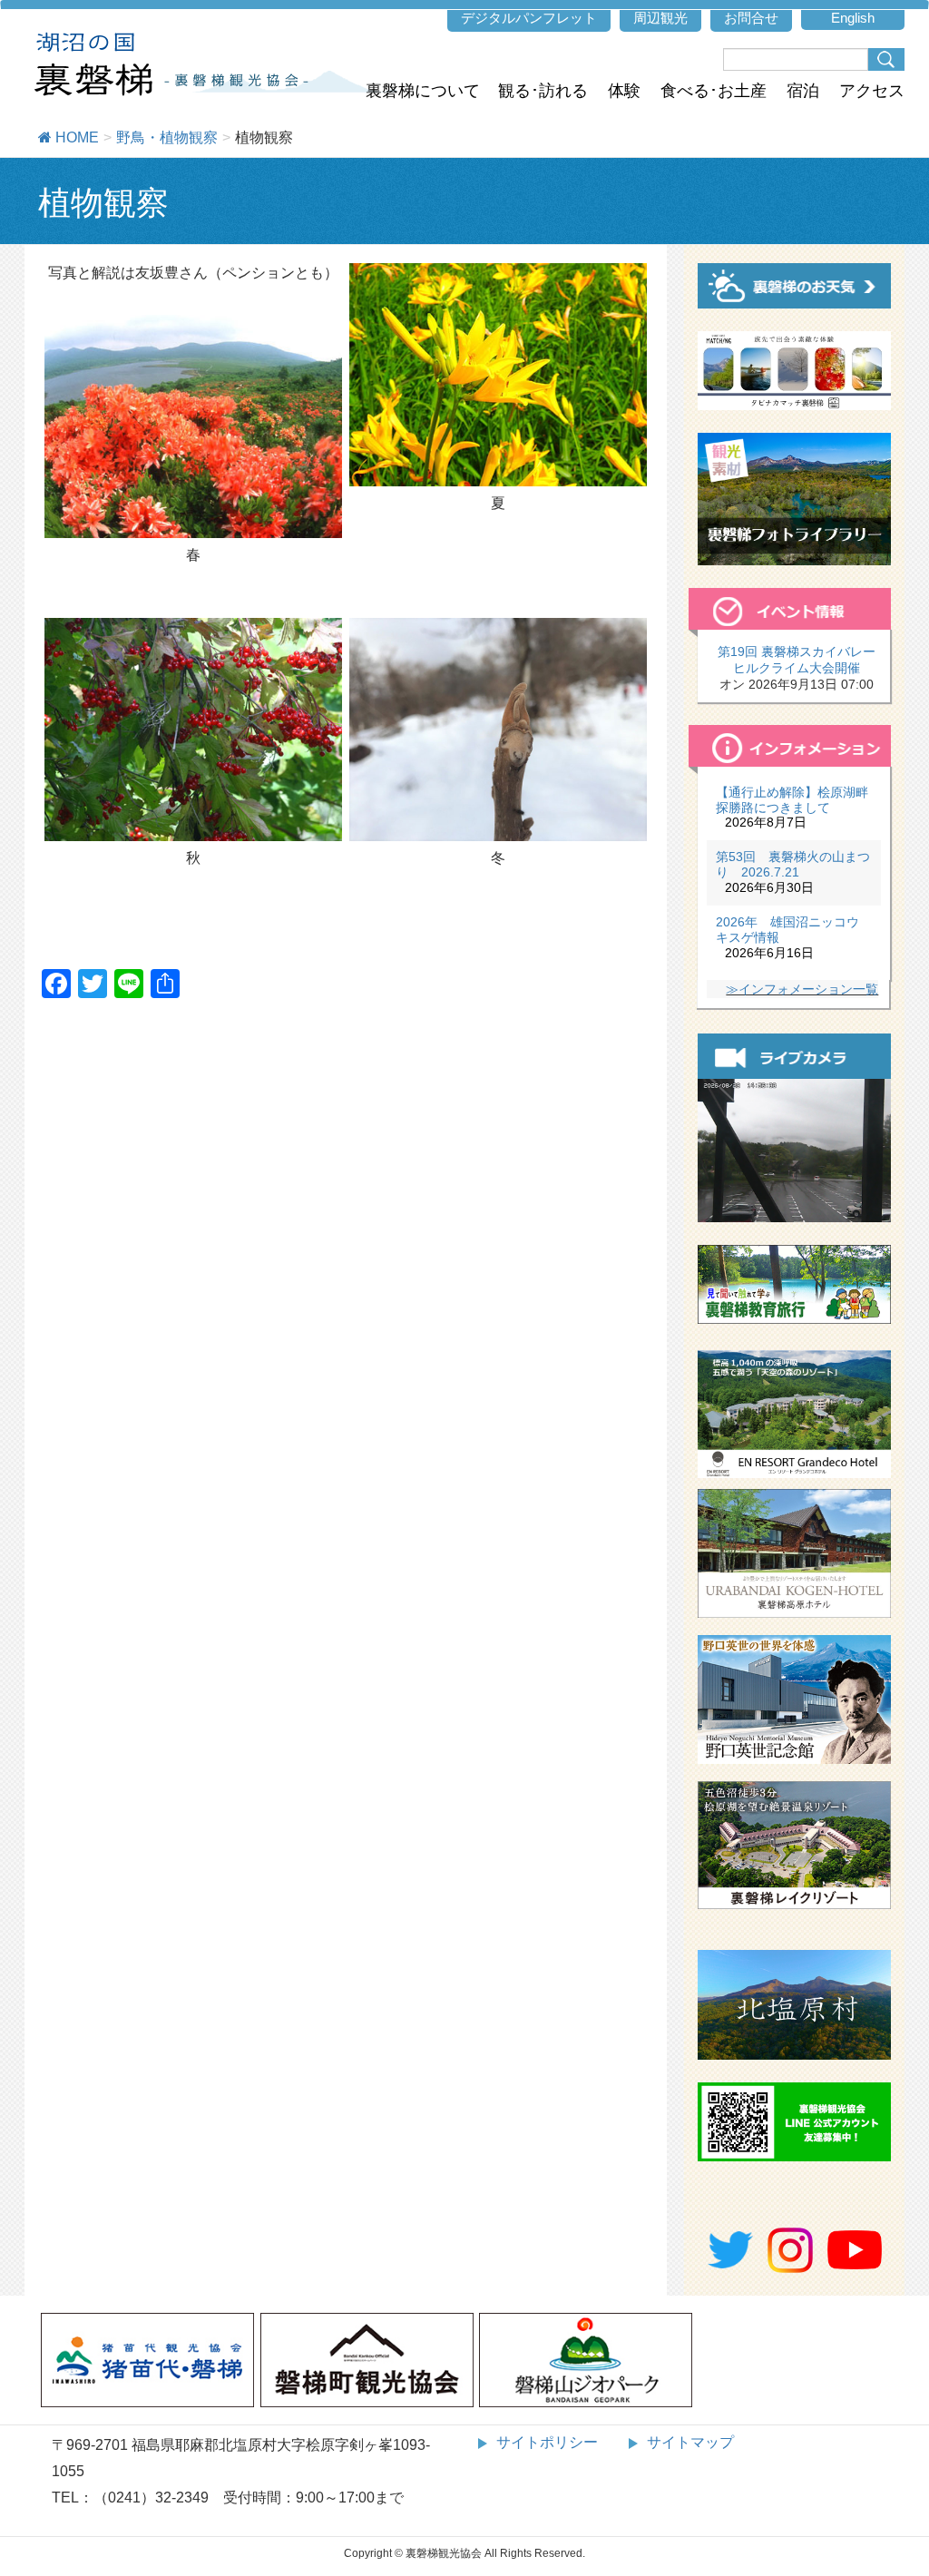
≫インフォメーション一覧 (802, 989)
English (853, 18)
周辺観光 (660, 18)
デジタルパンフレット (529, 18)
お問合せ (751, 18)
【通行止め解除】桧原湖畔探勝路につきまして (792, 800)
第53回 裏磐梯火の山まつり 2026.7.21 (793, 864)
